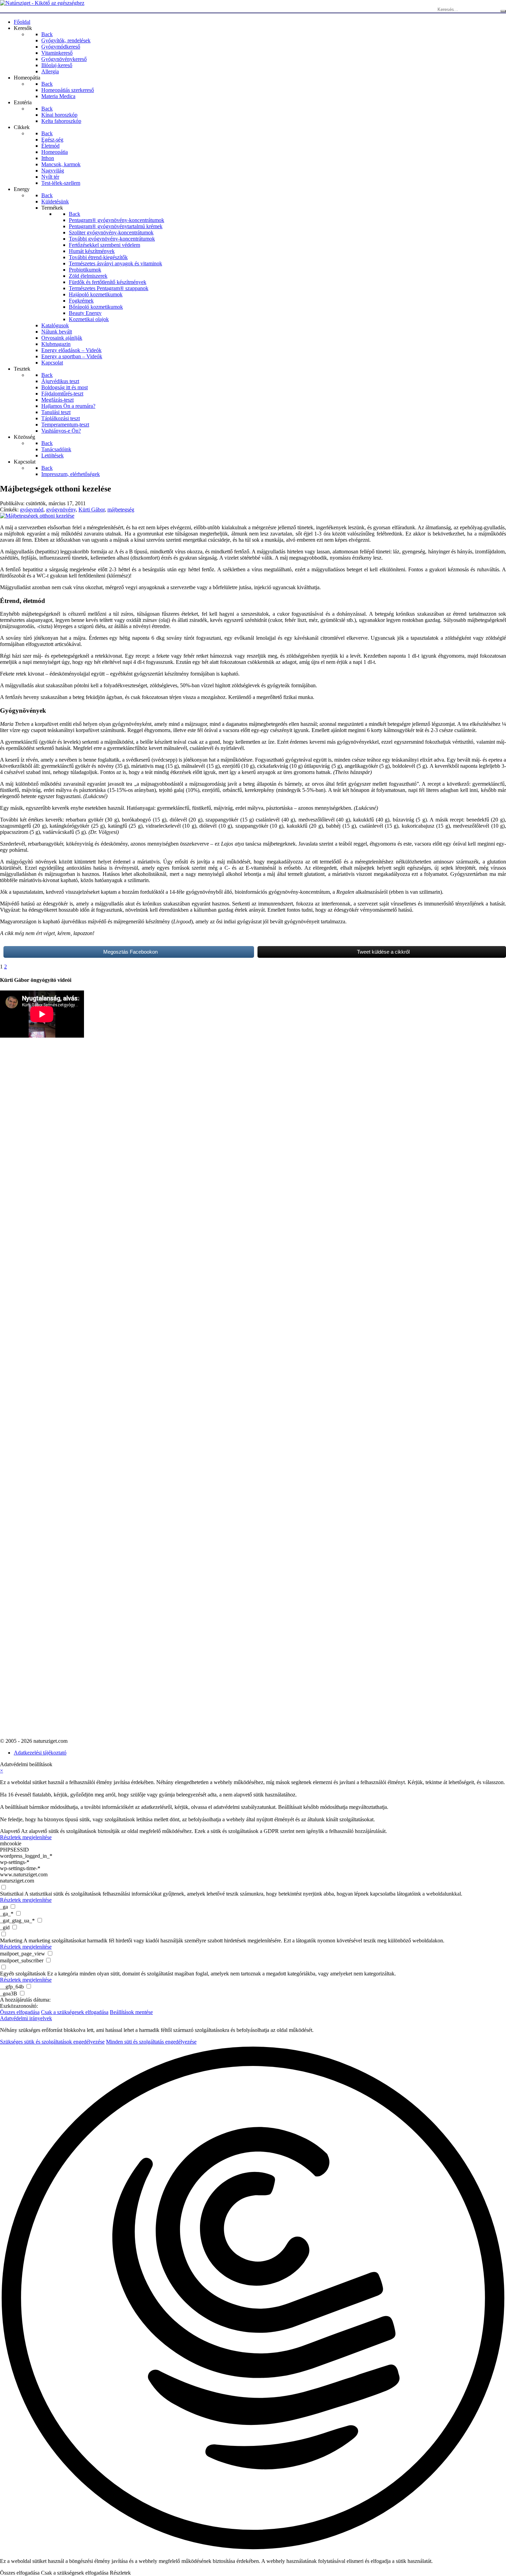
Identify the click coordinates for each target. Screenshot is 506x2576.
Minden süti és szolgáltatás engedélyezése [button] (151, 2042)
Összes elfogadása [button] (20, 2012)
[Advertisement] (28, 1218)
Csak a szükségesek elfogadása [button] (75, 2012)
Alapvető (10, 1831)
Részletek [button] (120, 2573)
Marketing (11, 1941)
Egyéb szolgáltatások (23, 1974)
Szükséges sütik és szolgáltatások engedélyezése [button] (52, 2042)
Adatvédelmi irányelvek (26, 2018)
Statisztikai (12, 1894)
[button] (253, 2299)
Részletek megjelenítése (26, 1837)
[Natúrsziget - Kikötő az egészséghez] (42, 3)
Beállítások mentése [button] (131, 2012)
